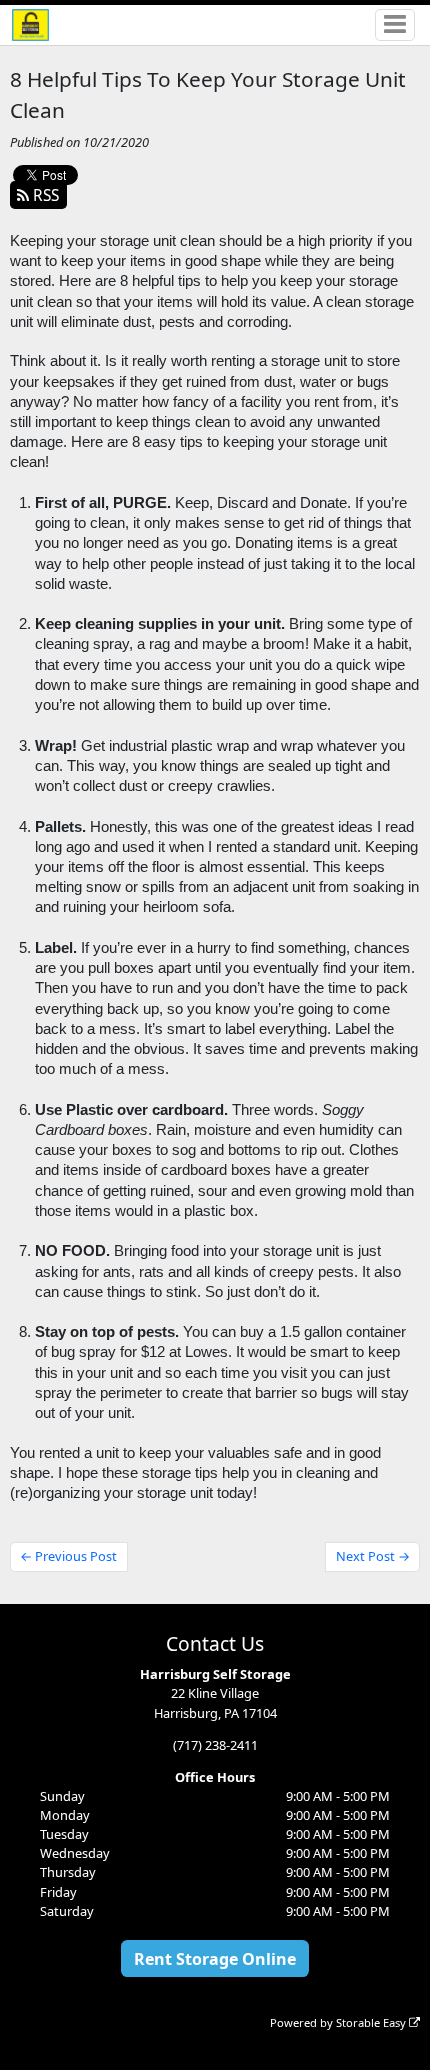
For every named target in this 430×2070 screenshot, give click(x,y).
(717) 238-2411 (215, 1745)
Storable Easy (372, 2022)
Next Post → (373, 1556)
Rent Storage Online (215, 1959)
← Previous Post (68, 1556)
